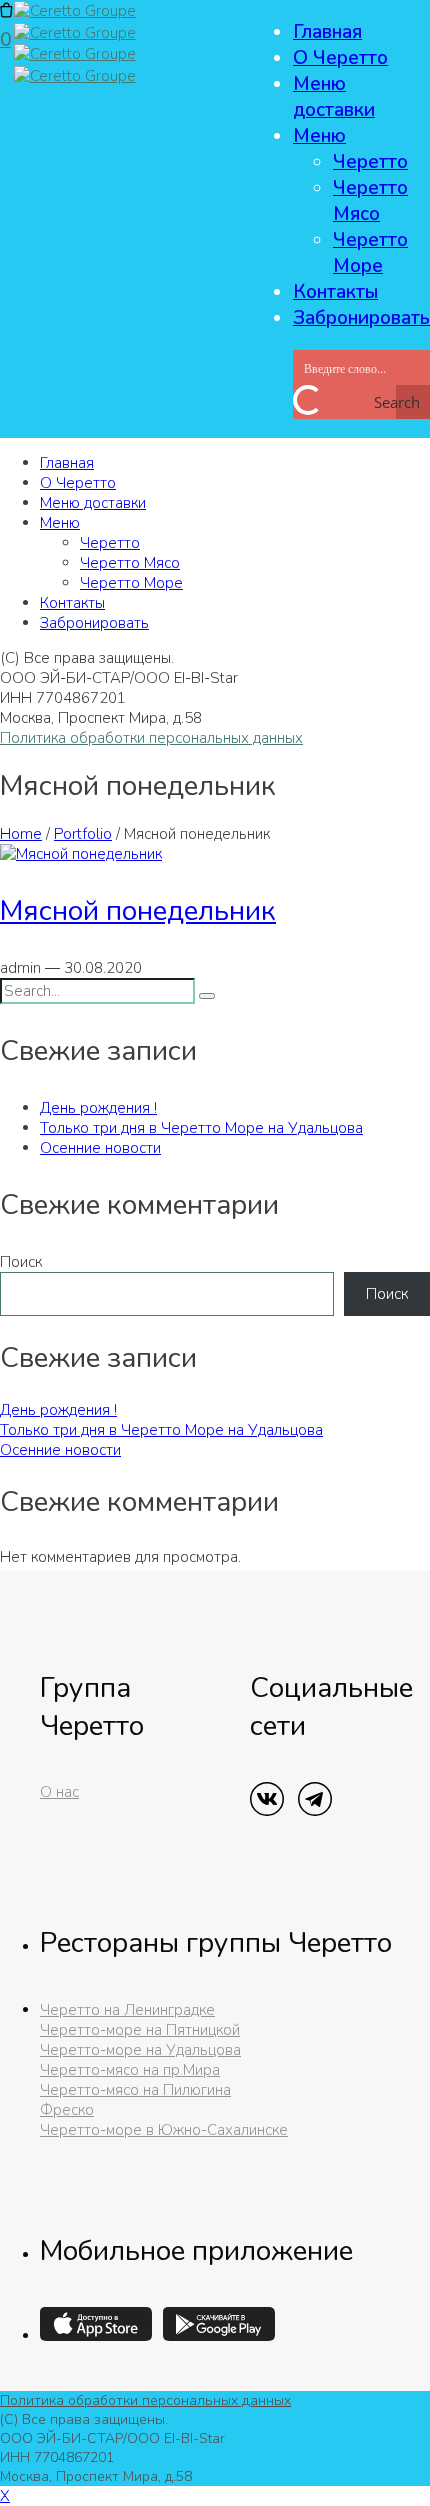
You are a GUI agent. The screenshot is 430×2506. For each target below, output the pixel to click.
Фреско (67, 2110)
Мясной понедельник (138, 911)
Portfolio (83, 834)
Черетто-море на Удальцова (140, 2050)
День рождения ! (98, 1108)
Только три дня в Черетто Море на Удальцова (201, 1128)
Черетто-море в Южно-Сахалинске (164, 2130)
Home (21, 834)
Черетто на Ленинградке (127, 2010)
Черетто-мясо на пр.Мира (130, 2070)
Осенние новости (100, 1148)
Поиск (21, 1262)
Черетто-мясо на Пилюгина (135, 2090)
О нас (59, 1792)
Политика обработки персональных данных (151, 738)
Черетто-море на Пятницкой (140, 2030)
